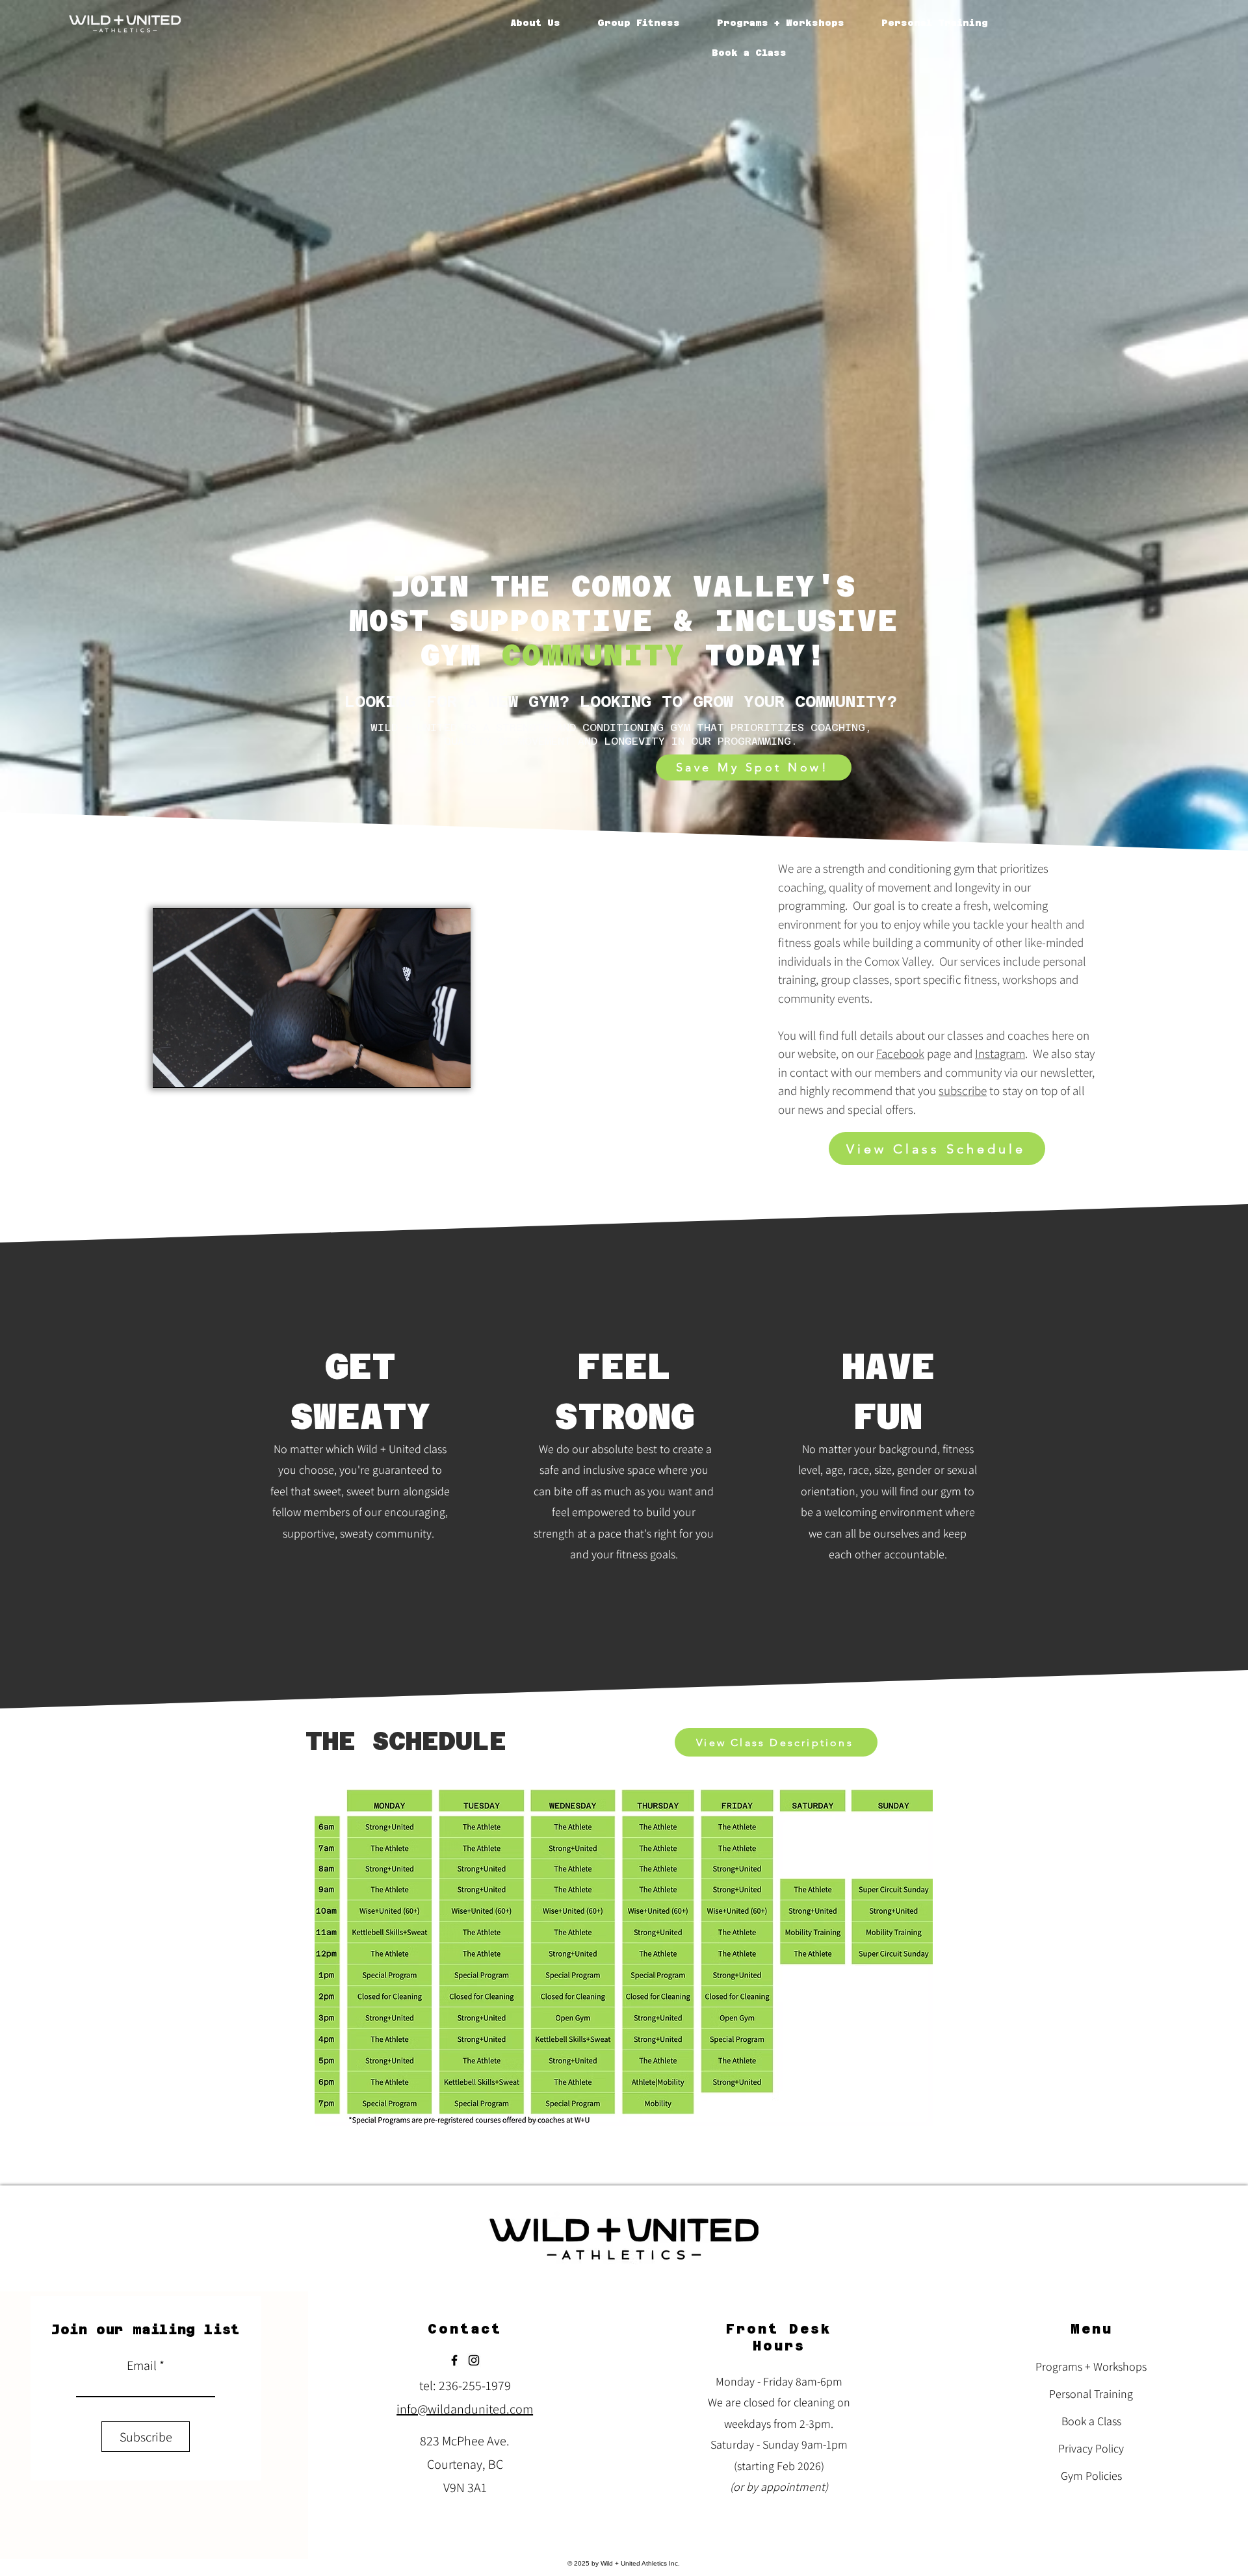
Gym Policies (1091, 2476)
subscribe (963, 1090)
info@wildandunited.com (465, 2409)
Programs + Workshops (1091, 2366)
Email (142, 2365)
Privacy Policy (1091, 2448)
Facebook (900, 1053)
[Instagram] (474, 2360)
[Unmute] (192, 1070)
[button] (638, 23)
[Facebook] (454, 2360)
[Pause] (170, 1070)
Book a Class (1091, 2421)
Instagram (1000, 1053)
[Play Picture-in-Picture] (431, 1070)
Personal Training (1091, 2394)
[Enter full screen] (453, 1070)
